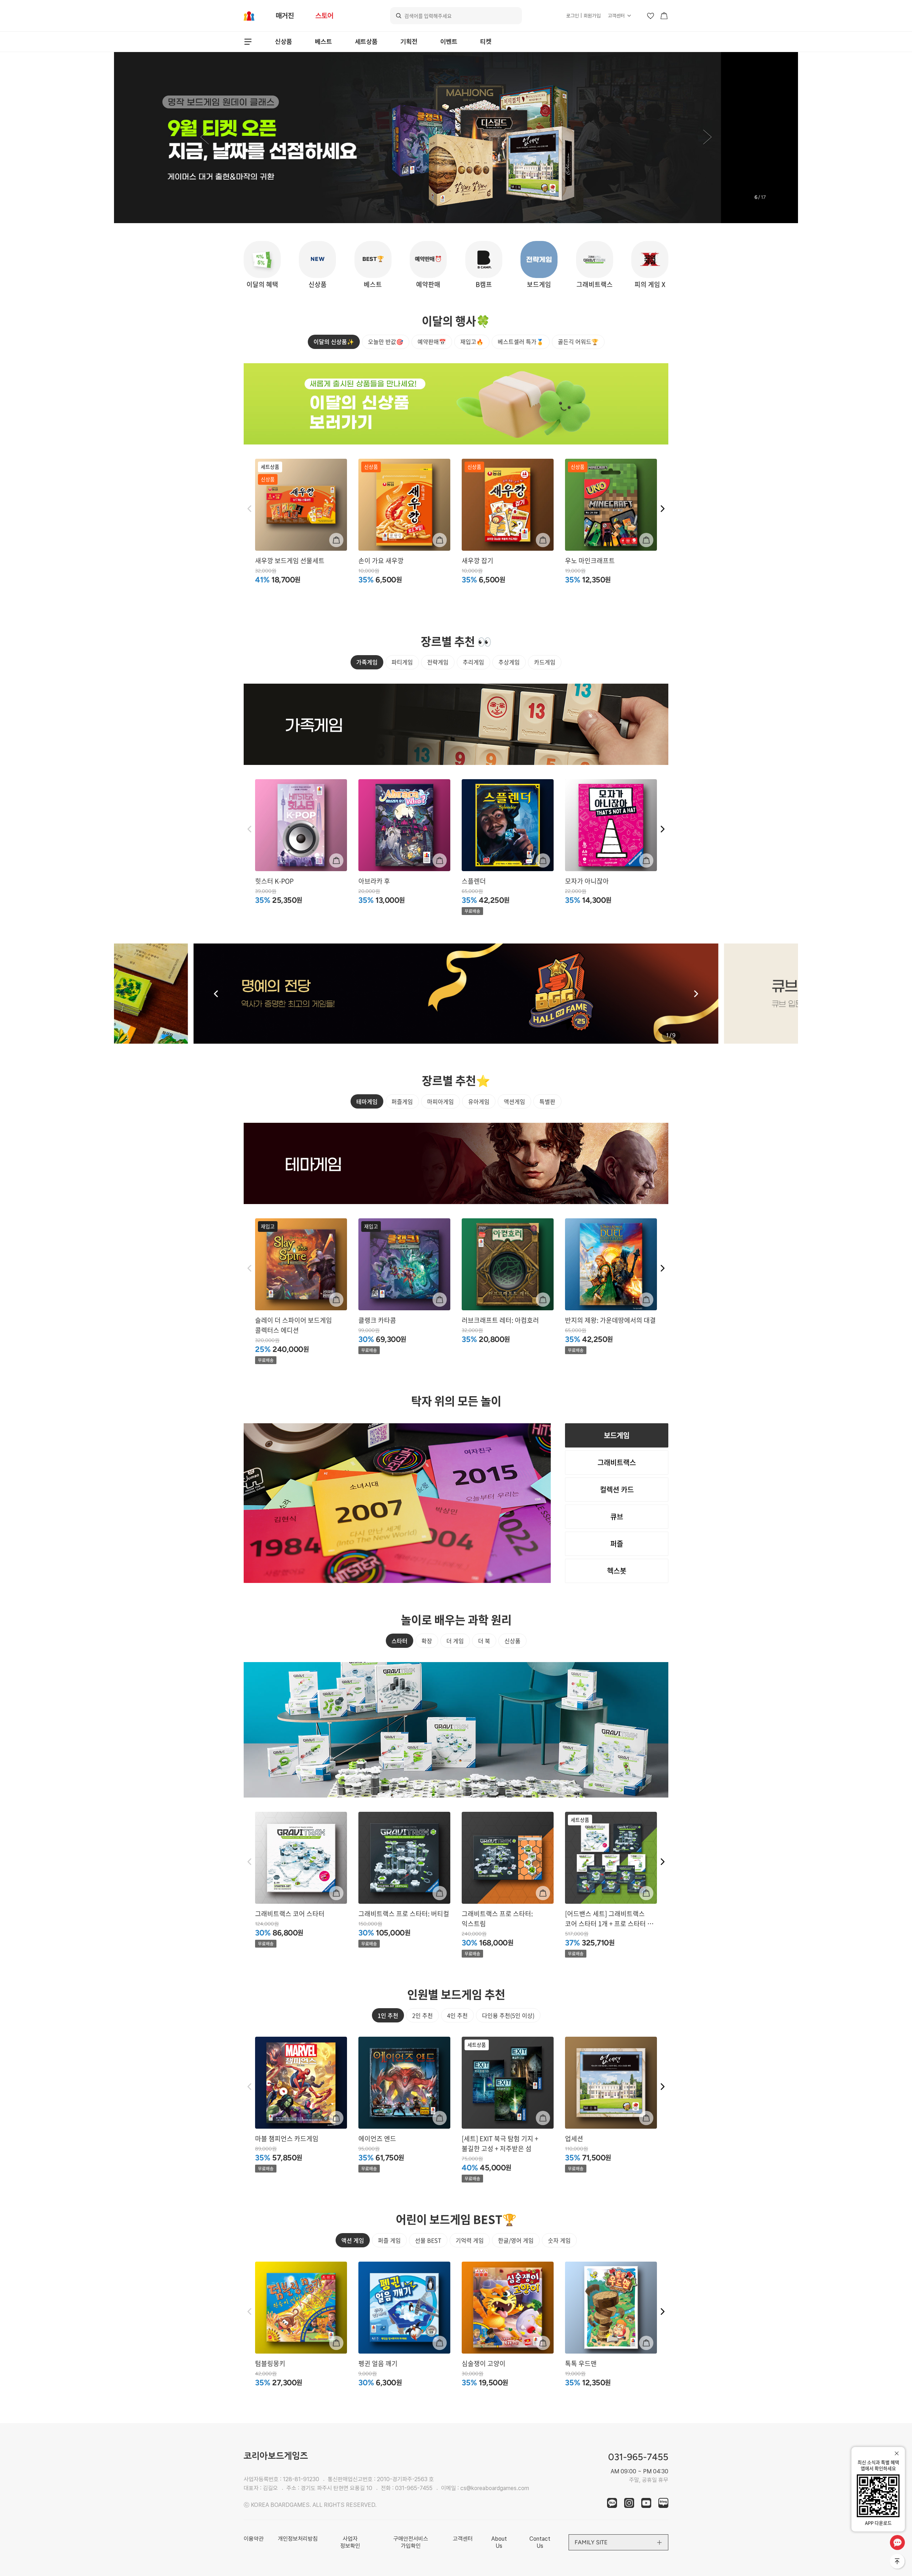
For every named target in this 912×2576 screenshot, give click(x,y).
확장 (427, 1641)
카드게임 (545, 662)
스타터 (400, 1641)
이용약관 (254, 2539)
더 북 (484, 1641)
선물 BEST (428, 2240)
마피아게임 (441, 1101)
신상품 (284, 42)
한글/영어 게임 (516, 2240)
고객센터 (616, 16)
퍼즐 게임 (389, 2240)
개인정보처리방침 (298, 2539)
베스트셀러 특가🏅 (521, 341)
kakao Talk (612, 2503)
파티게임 (402, 662)
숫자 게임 (559, 2240)
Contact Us (540, 2542)
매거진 (285, 16)
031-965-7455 (414, 2488)
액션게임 (514, 1101)
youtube (646, 2503)
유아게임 (479, 1101)
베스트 (323, 42)
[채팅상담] (897, 2542)
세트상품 (366, 42)
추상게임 (509, 662)
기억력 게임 (470, 2240)
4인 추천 (457, 2015)
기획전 (409, 42)
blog (663, 2503)
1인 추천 (388, 2015)
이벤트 (449, 42)
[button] (204, 138)
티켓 (486, 42)
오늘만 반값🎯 (386, 341)
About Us (499, 2542)
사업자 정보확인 (350, 2542)
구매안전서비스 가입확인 (411, 2542)
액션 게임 (353, 2240)
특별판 (547, 1101)
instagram (629, 2503)
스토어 (324, 16)
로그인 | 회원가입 (583, 16)
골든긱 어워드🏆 (578, 341)
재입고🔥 (472, 341)
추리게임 (473, 662)
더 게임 (455, 1641)
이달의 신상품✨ (334, 341)
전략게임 (438, 662)
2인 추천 (423, 2015)
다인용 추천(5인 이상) (508, 2015)
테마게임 (367, 1101)
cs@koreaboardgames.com (495, 2488)
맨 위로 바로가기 (898, 2562)
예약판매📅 (432, 341)
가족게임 (367, 662)
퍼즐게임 (402, 1101)
